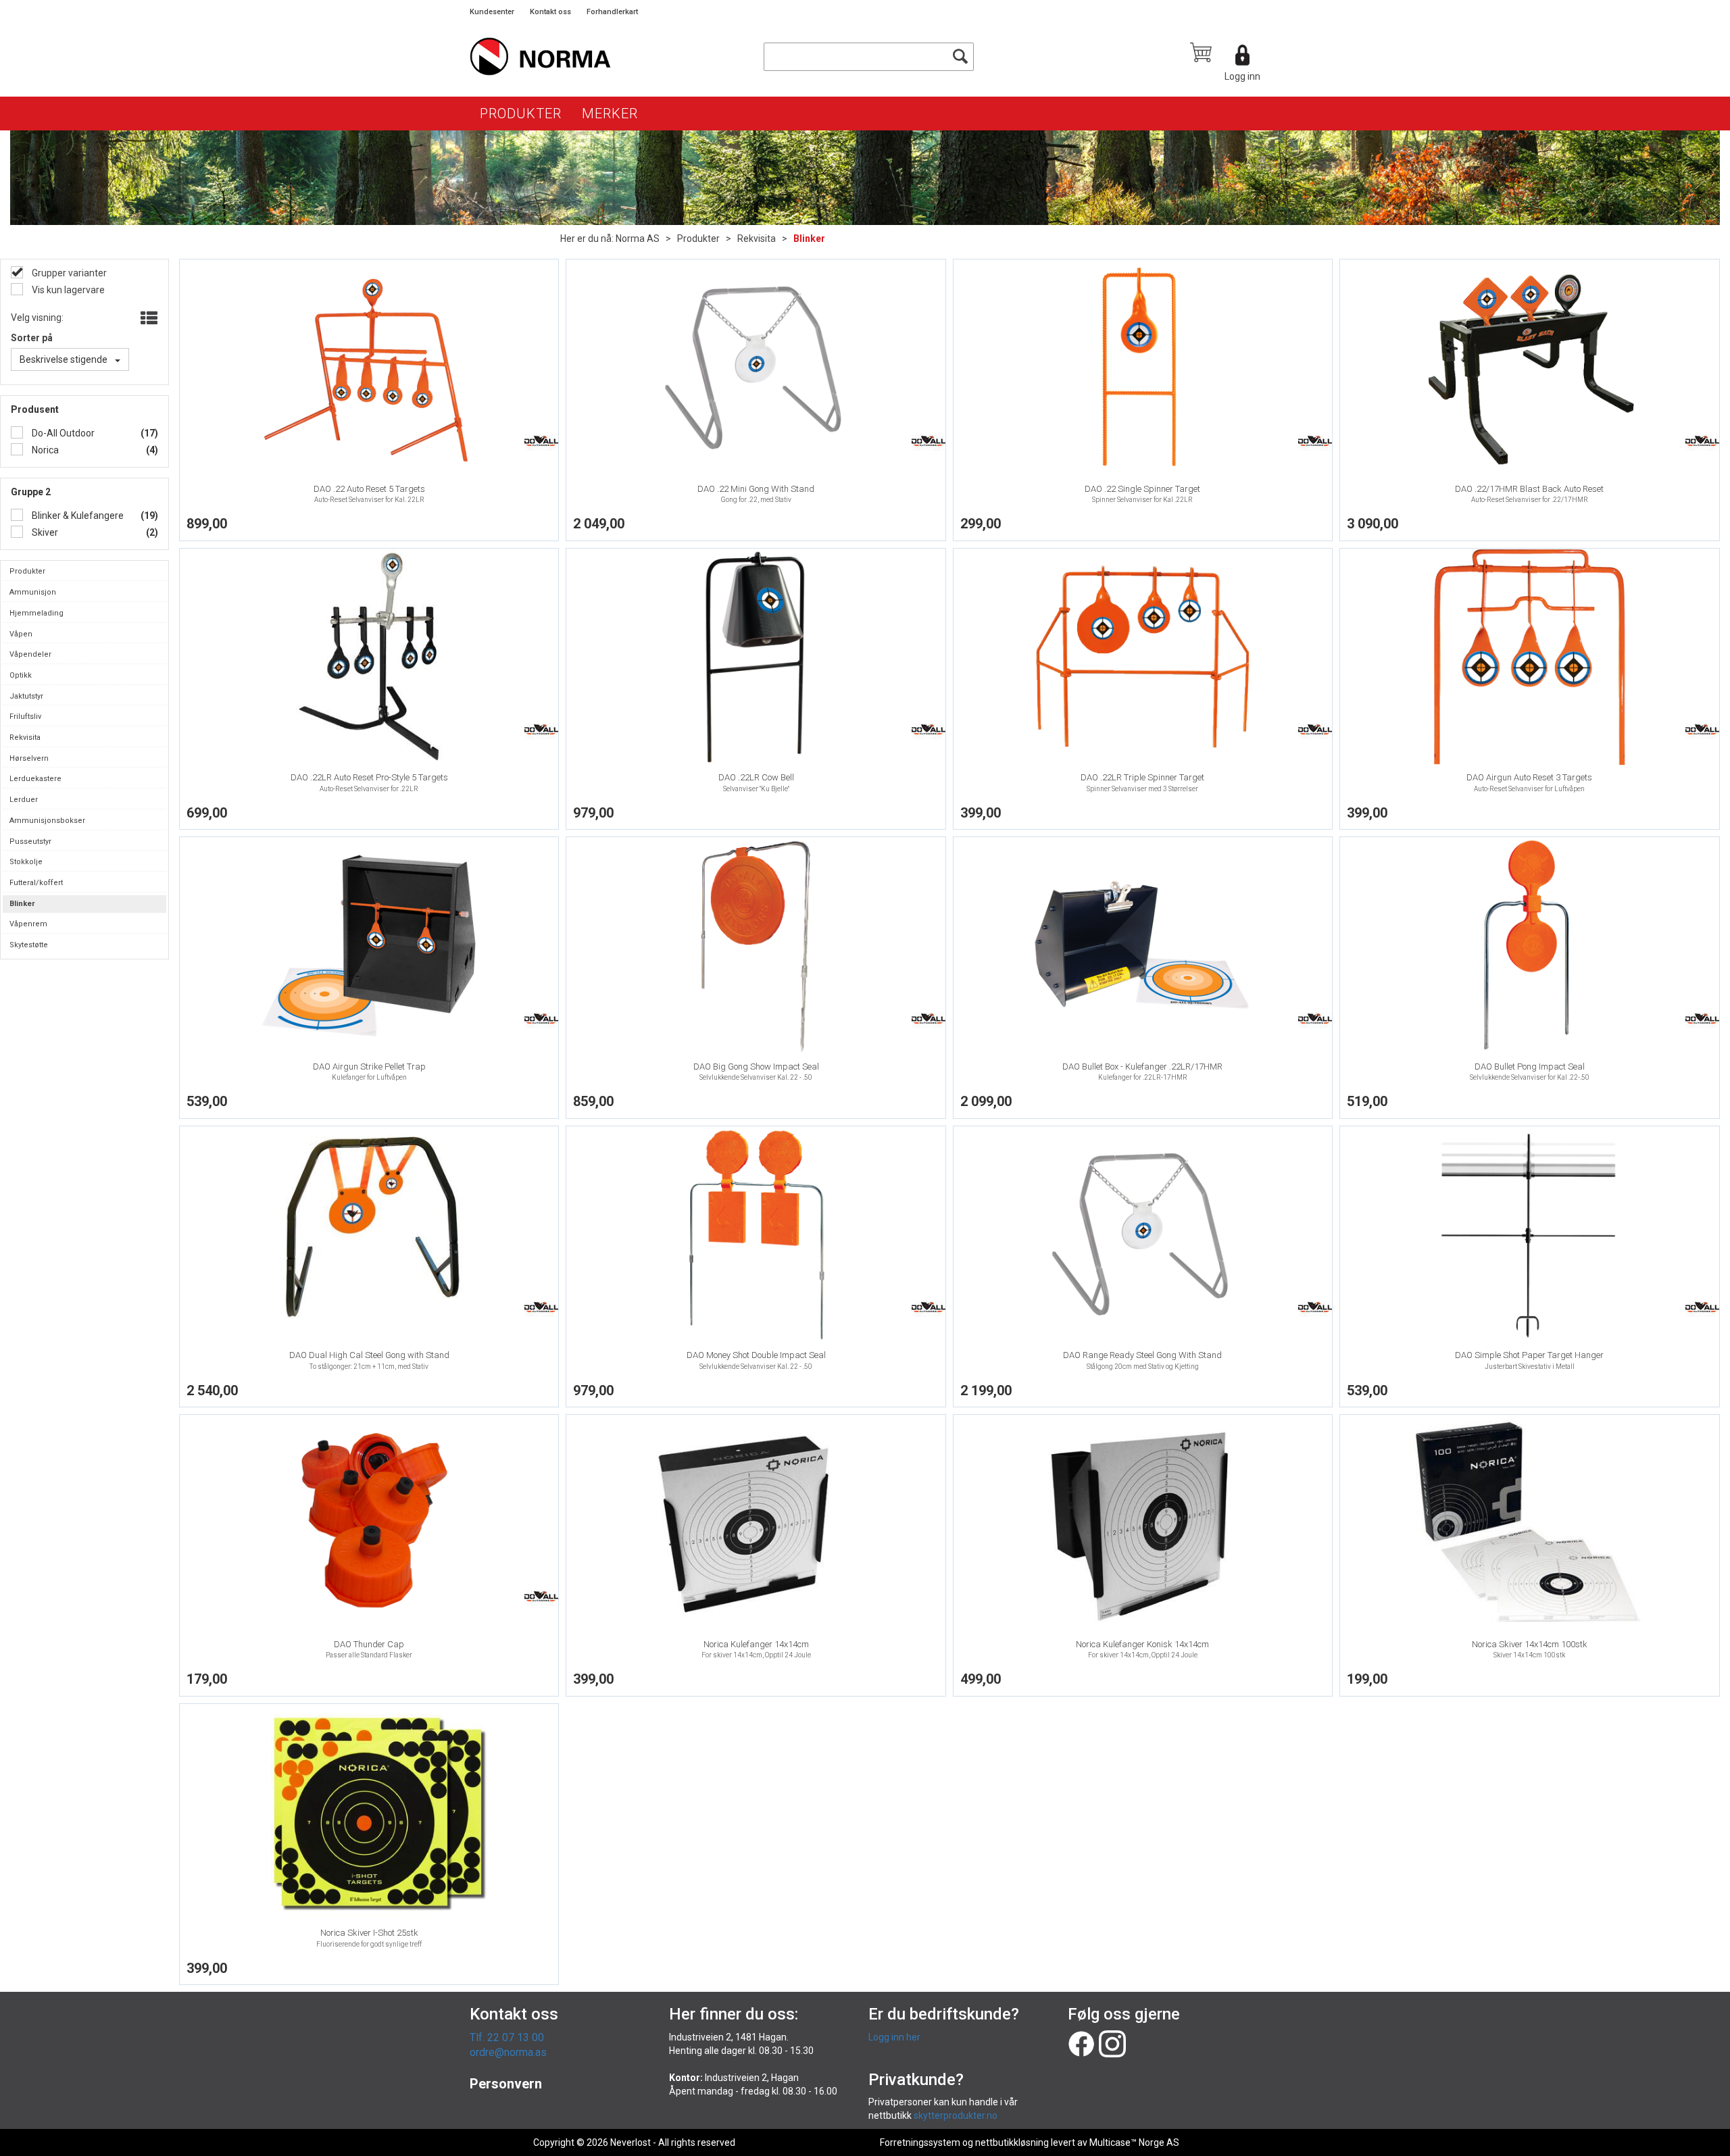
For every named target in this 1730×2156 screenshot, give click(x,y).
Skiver (44, 532)
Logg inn (1242, 76)
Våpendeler (30, 654)
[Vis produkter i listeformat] (148, 319)
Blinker (809, 239)
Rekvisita (757, 239)
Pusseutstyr (30, 842)
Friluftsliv (25, 717)
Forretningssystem (920, 2142)
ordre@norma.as (508, 2052)
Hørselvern (29, 758)
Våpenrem (28, 924)
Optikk (21, 675)
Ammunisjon (33, 592)
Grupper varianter (68, 273)
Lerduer (24, 800)
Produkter (521, 114)
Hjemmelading (36, 613)
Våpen (21, 634)
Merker (610, 114)
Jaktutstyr (26, 696)
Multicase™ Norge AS (1134, 2142)
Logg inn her (894, 2037)
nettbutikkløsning (1012, 2142)
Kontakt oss (550, 12)
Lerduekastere (35, 779)
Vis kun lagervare (67, 290)
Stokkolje (26, 862)
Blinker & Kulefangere (77, 516)
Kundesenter (492, 12)
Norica (44, 450)
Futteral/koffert (36, 883)
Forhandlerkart (612, 12)
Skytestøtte (29, 945)
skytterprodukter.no (956, 2115)
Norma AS (638, 239)
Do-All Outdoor (62, 433)
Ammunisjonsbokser (47, 821)
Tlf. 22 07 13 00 (507, 2037)
